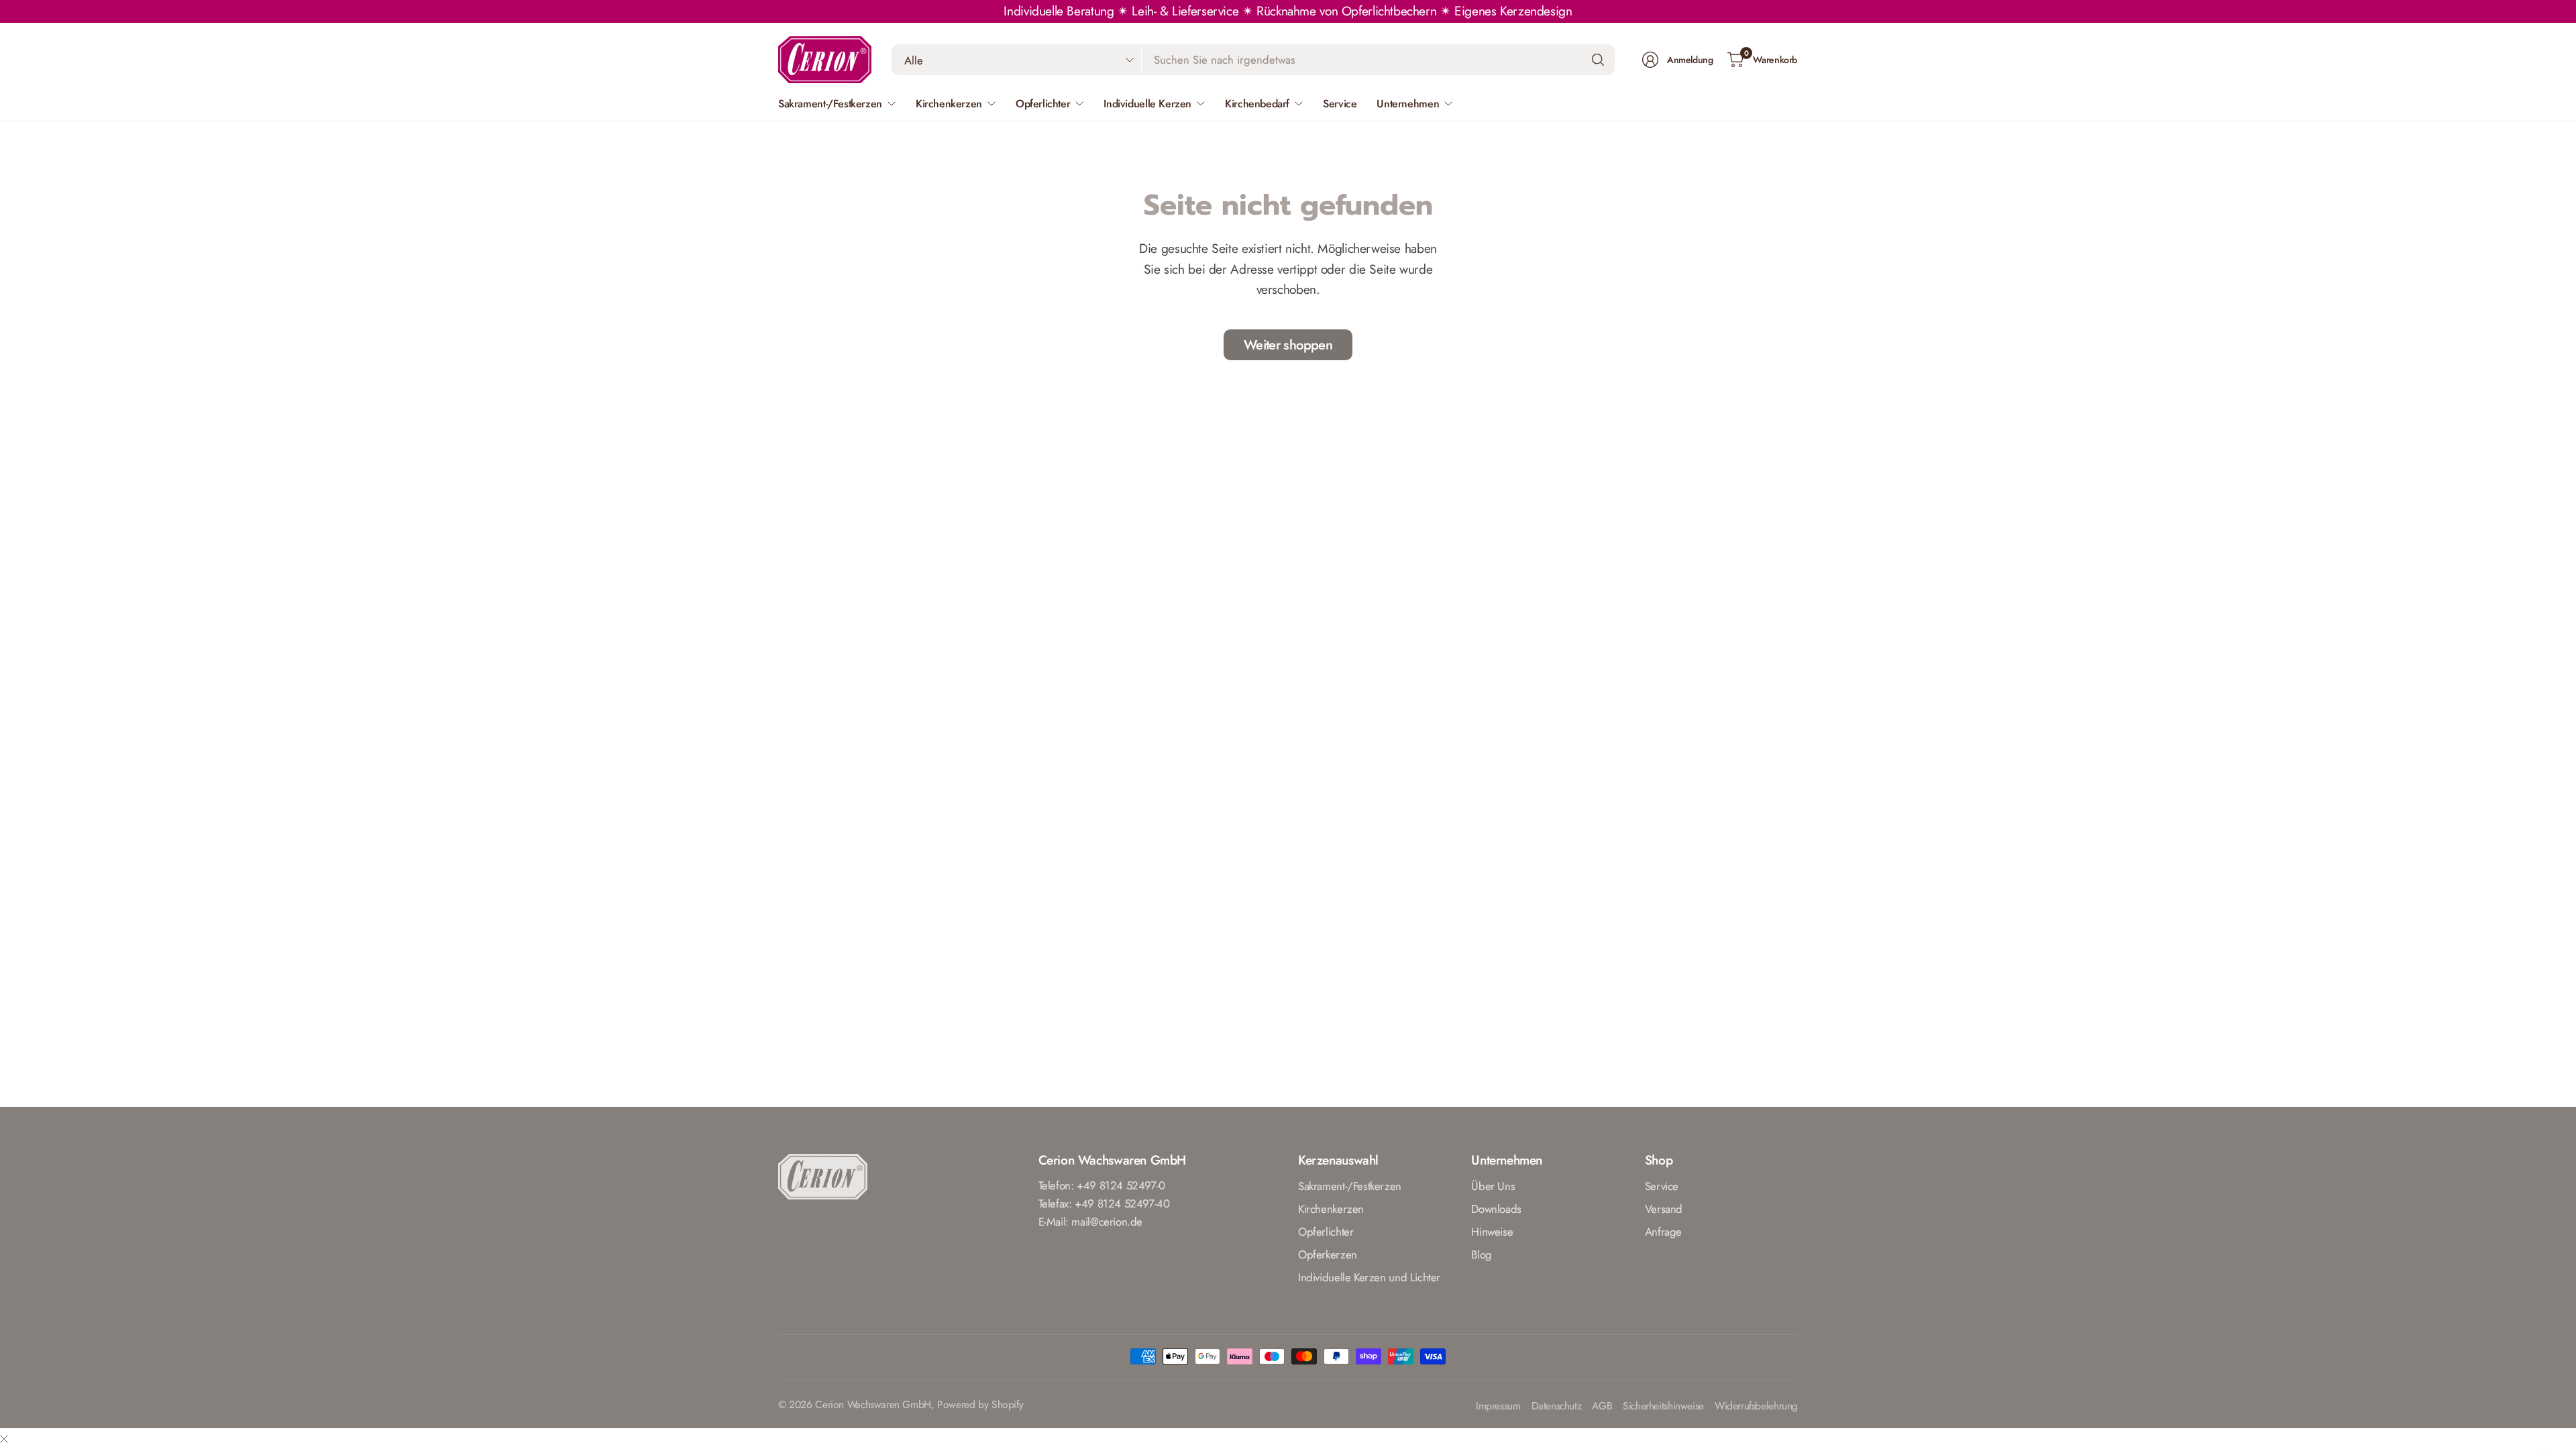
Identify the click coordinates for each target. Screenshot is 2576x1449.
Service (1662, 1186)
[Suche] (1598, 60)
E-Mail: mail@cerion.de (1091, 1222)
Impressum (1498, 1406)
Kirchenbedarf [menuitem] (1257, 104)
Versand (1664, 1209)
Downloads (1496, 1209)
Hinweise (1492, 1232)
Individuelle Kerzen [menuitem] (1147, 104)
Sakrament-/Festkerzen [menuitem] (830, 104)
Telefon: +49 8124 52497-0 (1102, 1185)
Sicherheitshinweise (1663, 1406)
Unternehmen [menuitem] (1408, 104)
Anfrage (1663, 1232)
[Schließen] (4, 1439)
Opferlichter (1326, 1232)
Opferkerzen (1328, 1254)
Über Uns (1493, 1186)
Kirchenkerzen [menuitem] (949, 104)
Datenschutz (1557, 1406)
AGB (1602, 1406)
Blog (1481, 1254)
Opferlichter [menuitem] (1043, 104)
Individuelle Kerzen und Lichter (1369, 1277)
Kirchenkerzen (1331, 1209)
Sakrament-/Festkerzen (1350, 1186)
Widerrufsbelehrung (1756, 1406)
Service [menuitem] (1340, 104)
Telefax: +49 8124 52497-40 (1104, 1203)
